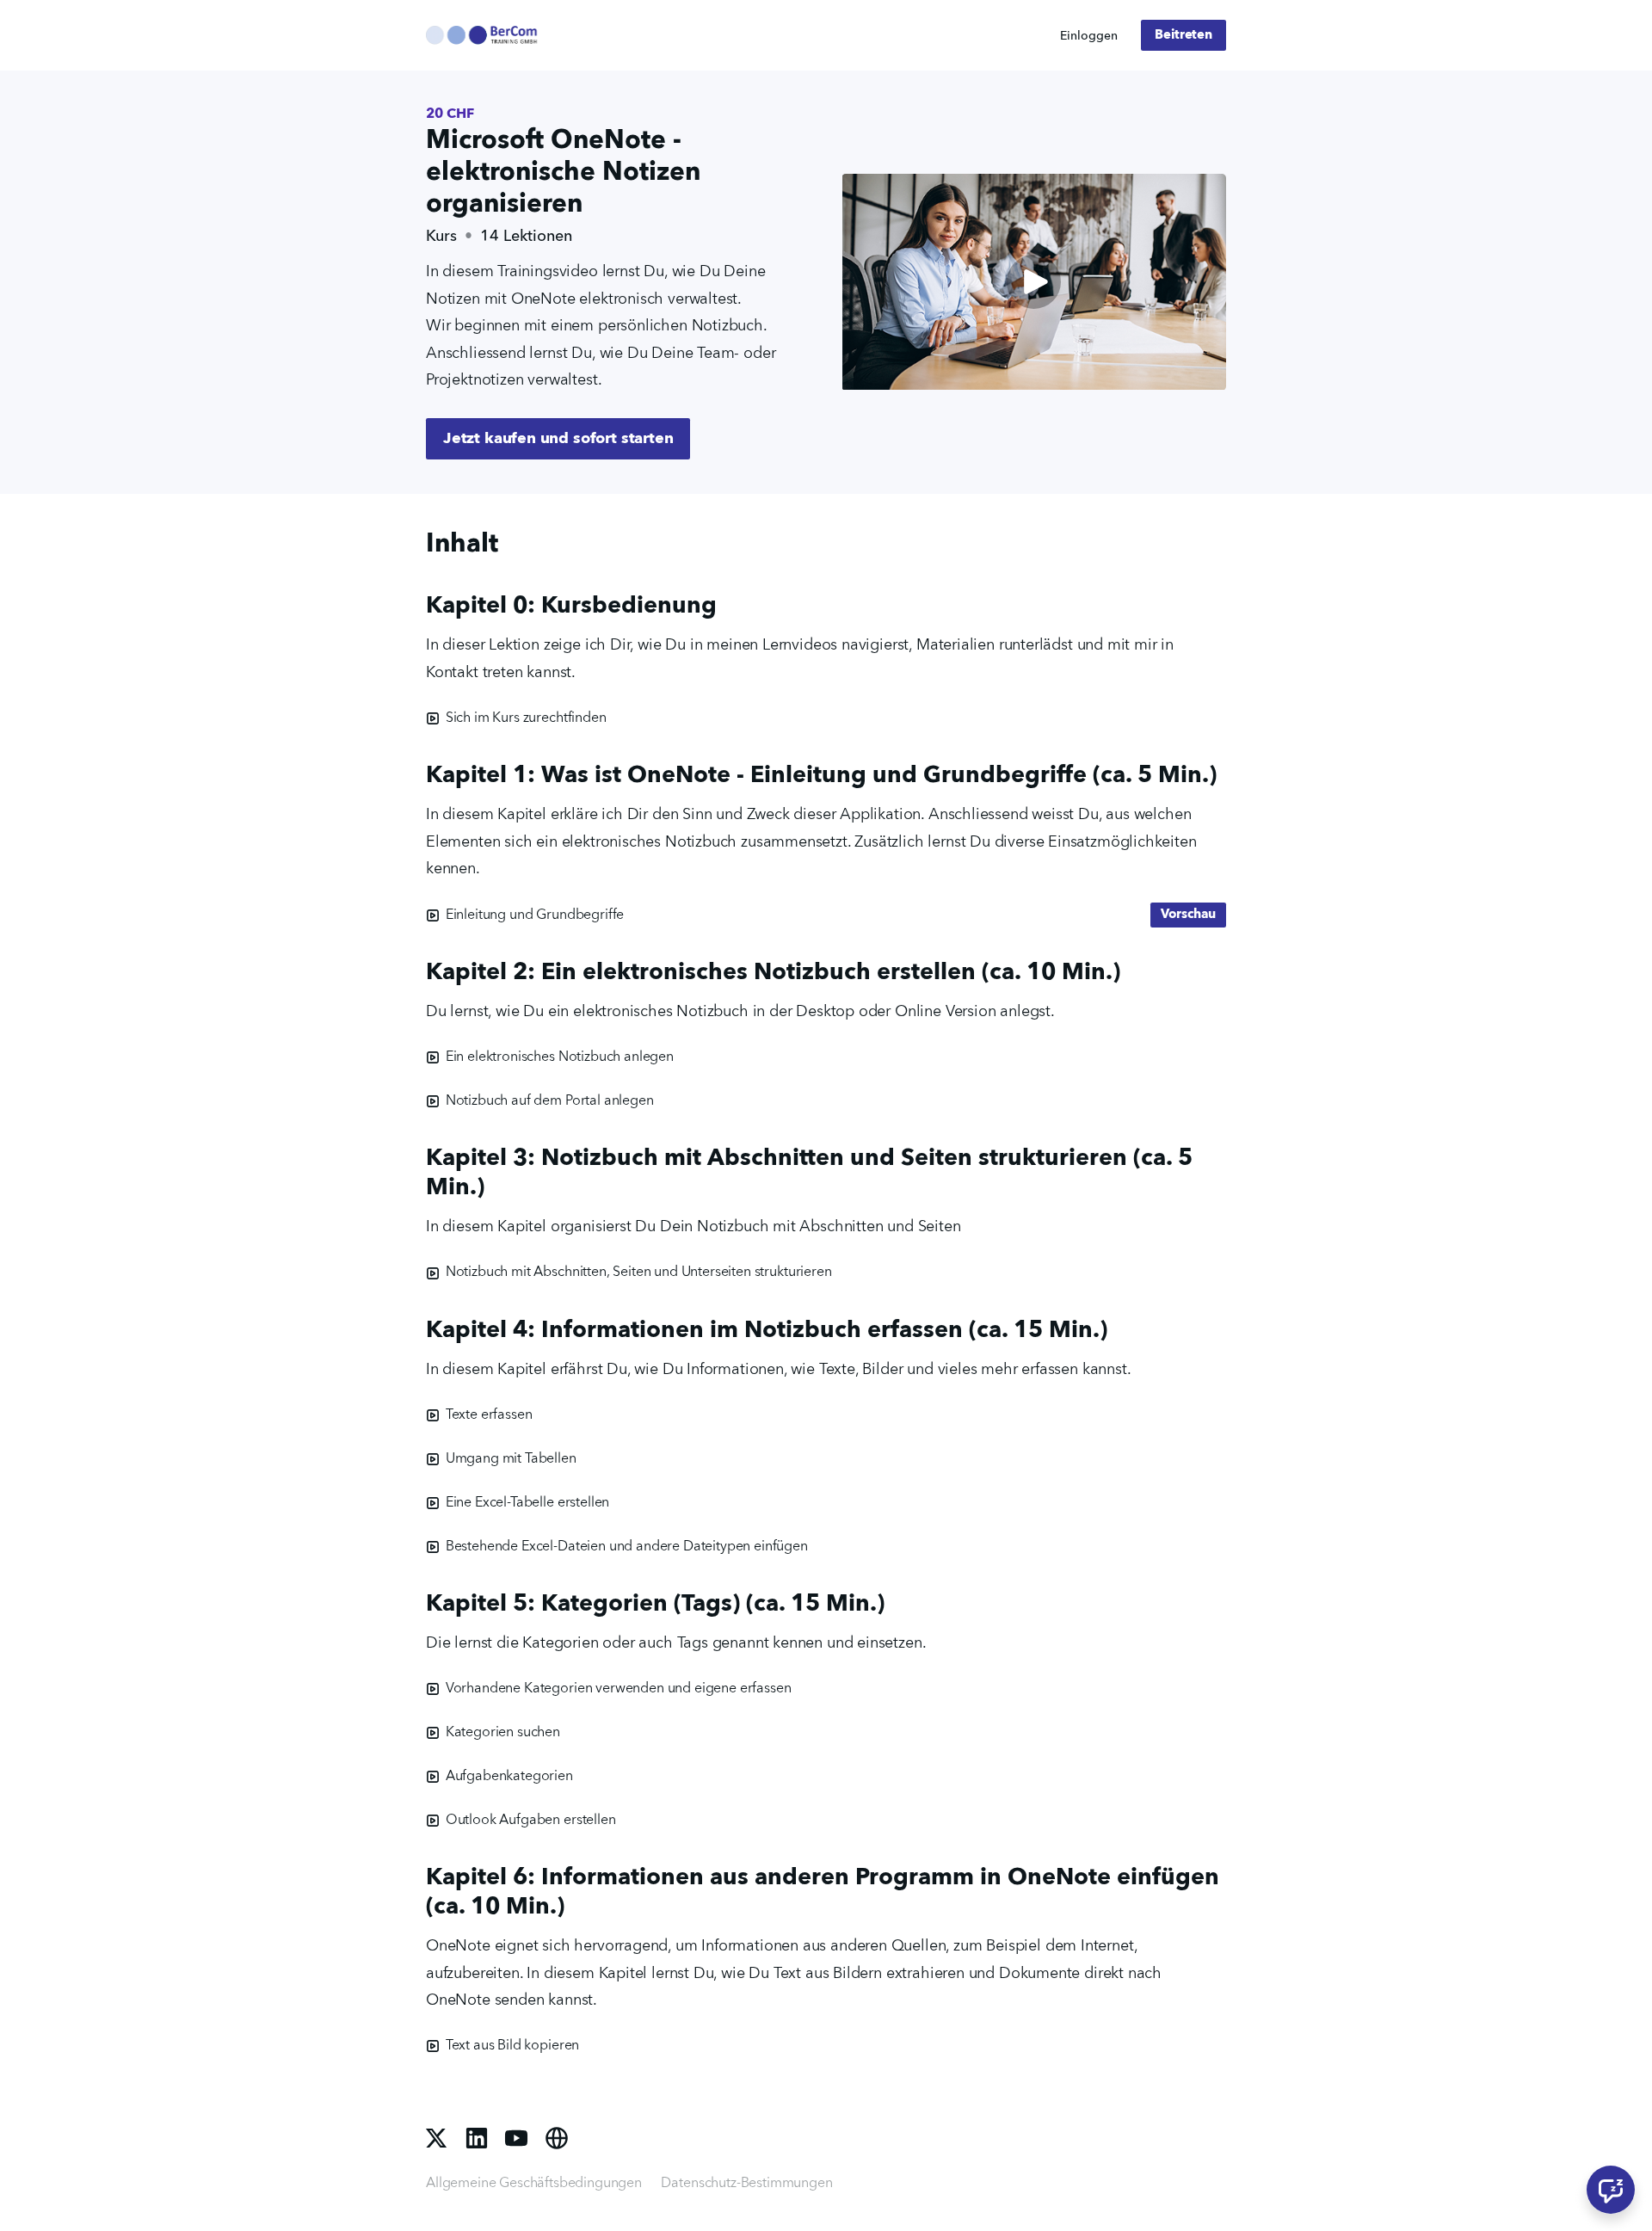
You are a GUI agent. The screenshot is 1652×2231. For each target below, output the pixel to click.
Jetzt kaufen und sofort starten (558, 439)
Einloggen (1089, 36)
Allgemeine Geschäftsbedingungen (534, 2184)
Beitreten (1184, 35)
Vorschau (1188, 915)
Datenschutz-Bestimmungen (746, 2184)
